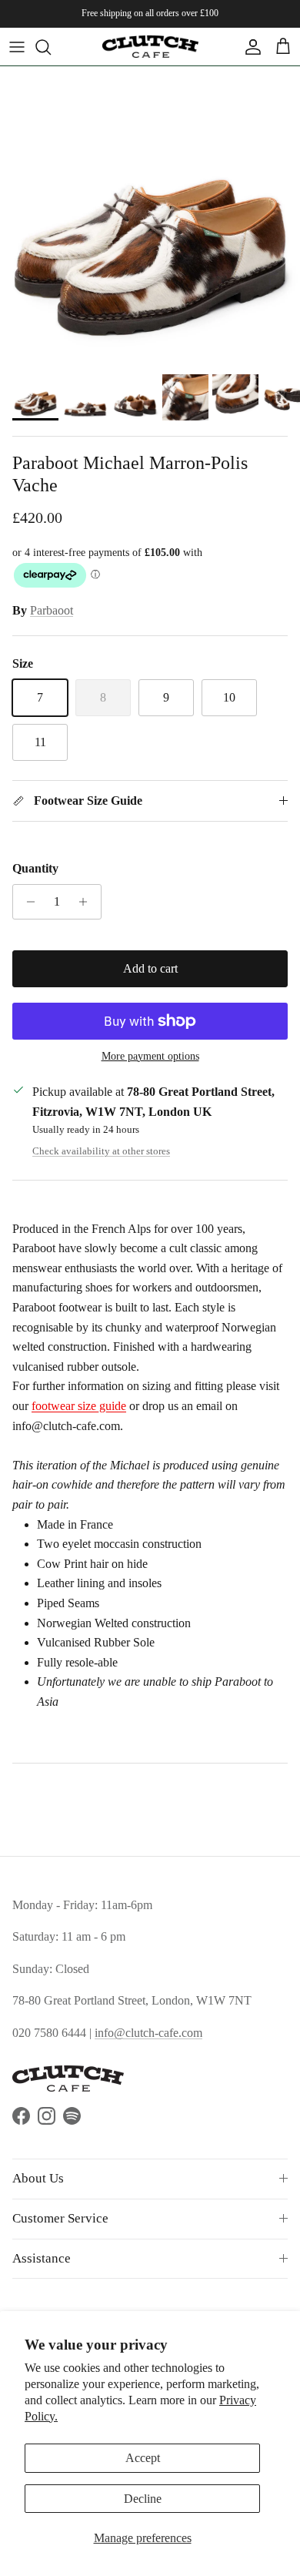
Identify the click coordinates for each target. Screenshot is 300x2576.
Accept (143, 2458)
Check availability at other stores (101, 1151)
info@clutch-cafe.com (148, 2033)
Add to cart (150, 968)
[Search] (51, 47)
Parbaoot (52, 610)
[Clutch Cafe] (150, 47)
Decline (143, 2499)
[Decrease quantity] (27, 902)
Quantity (35, 868)
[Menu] (17, 47)
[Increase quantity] (87, 902)
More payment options (150, 1056)
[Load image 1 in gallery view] (150, 216)
